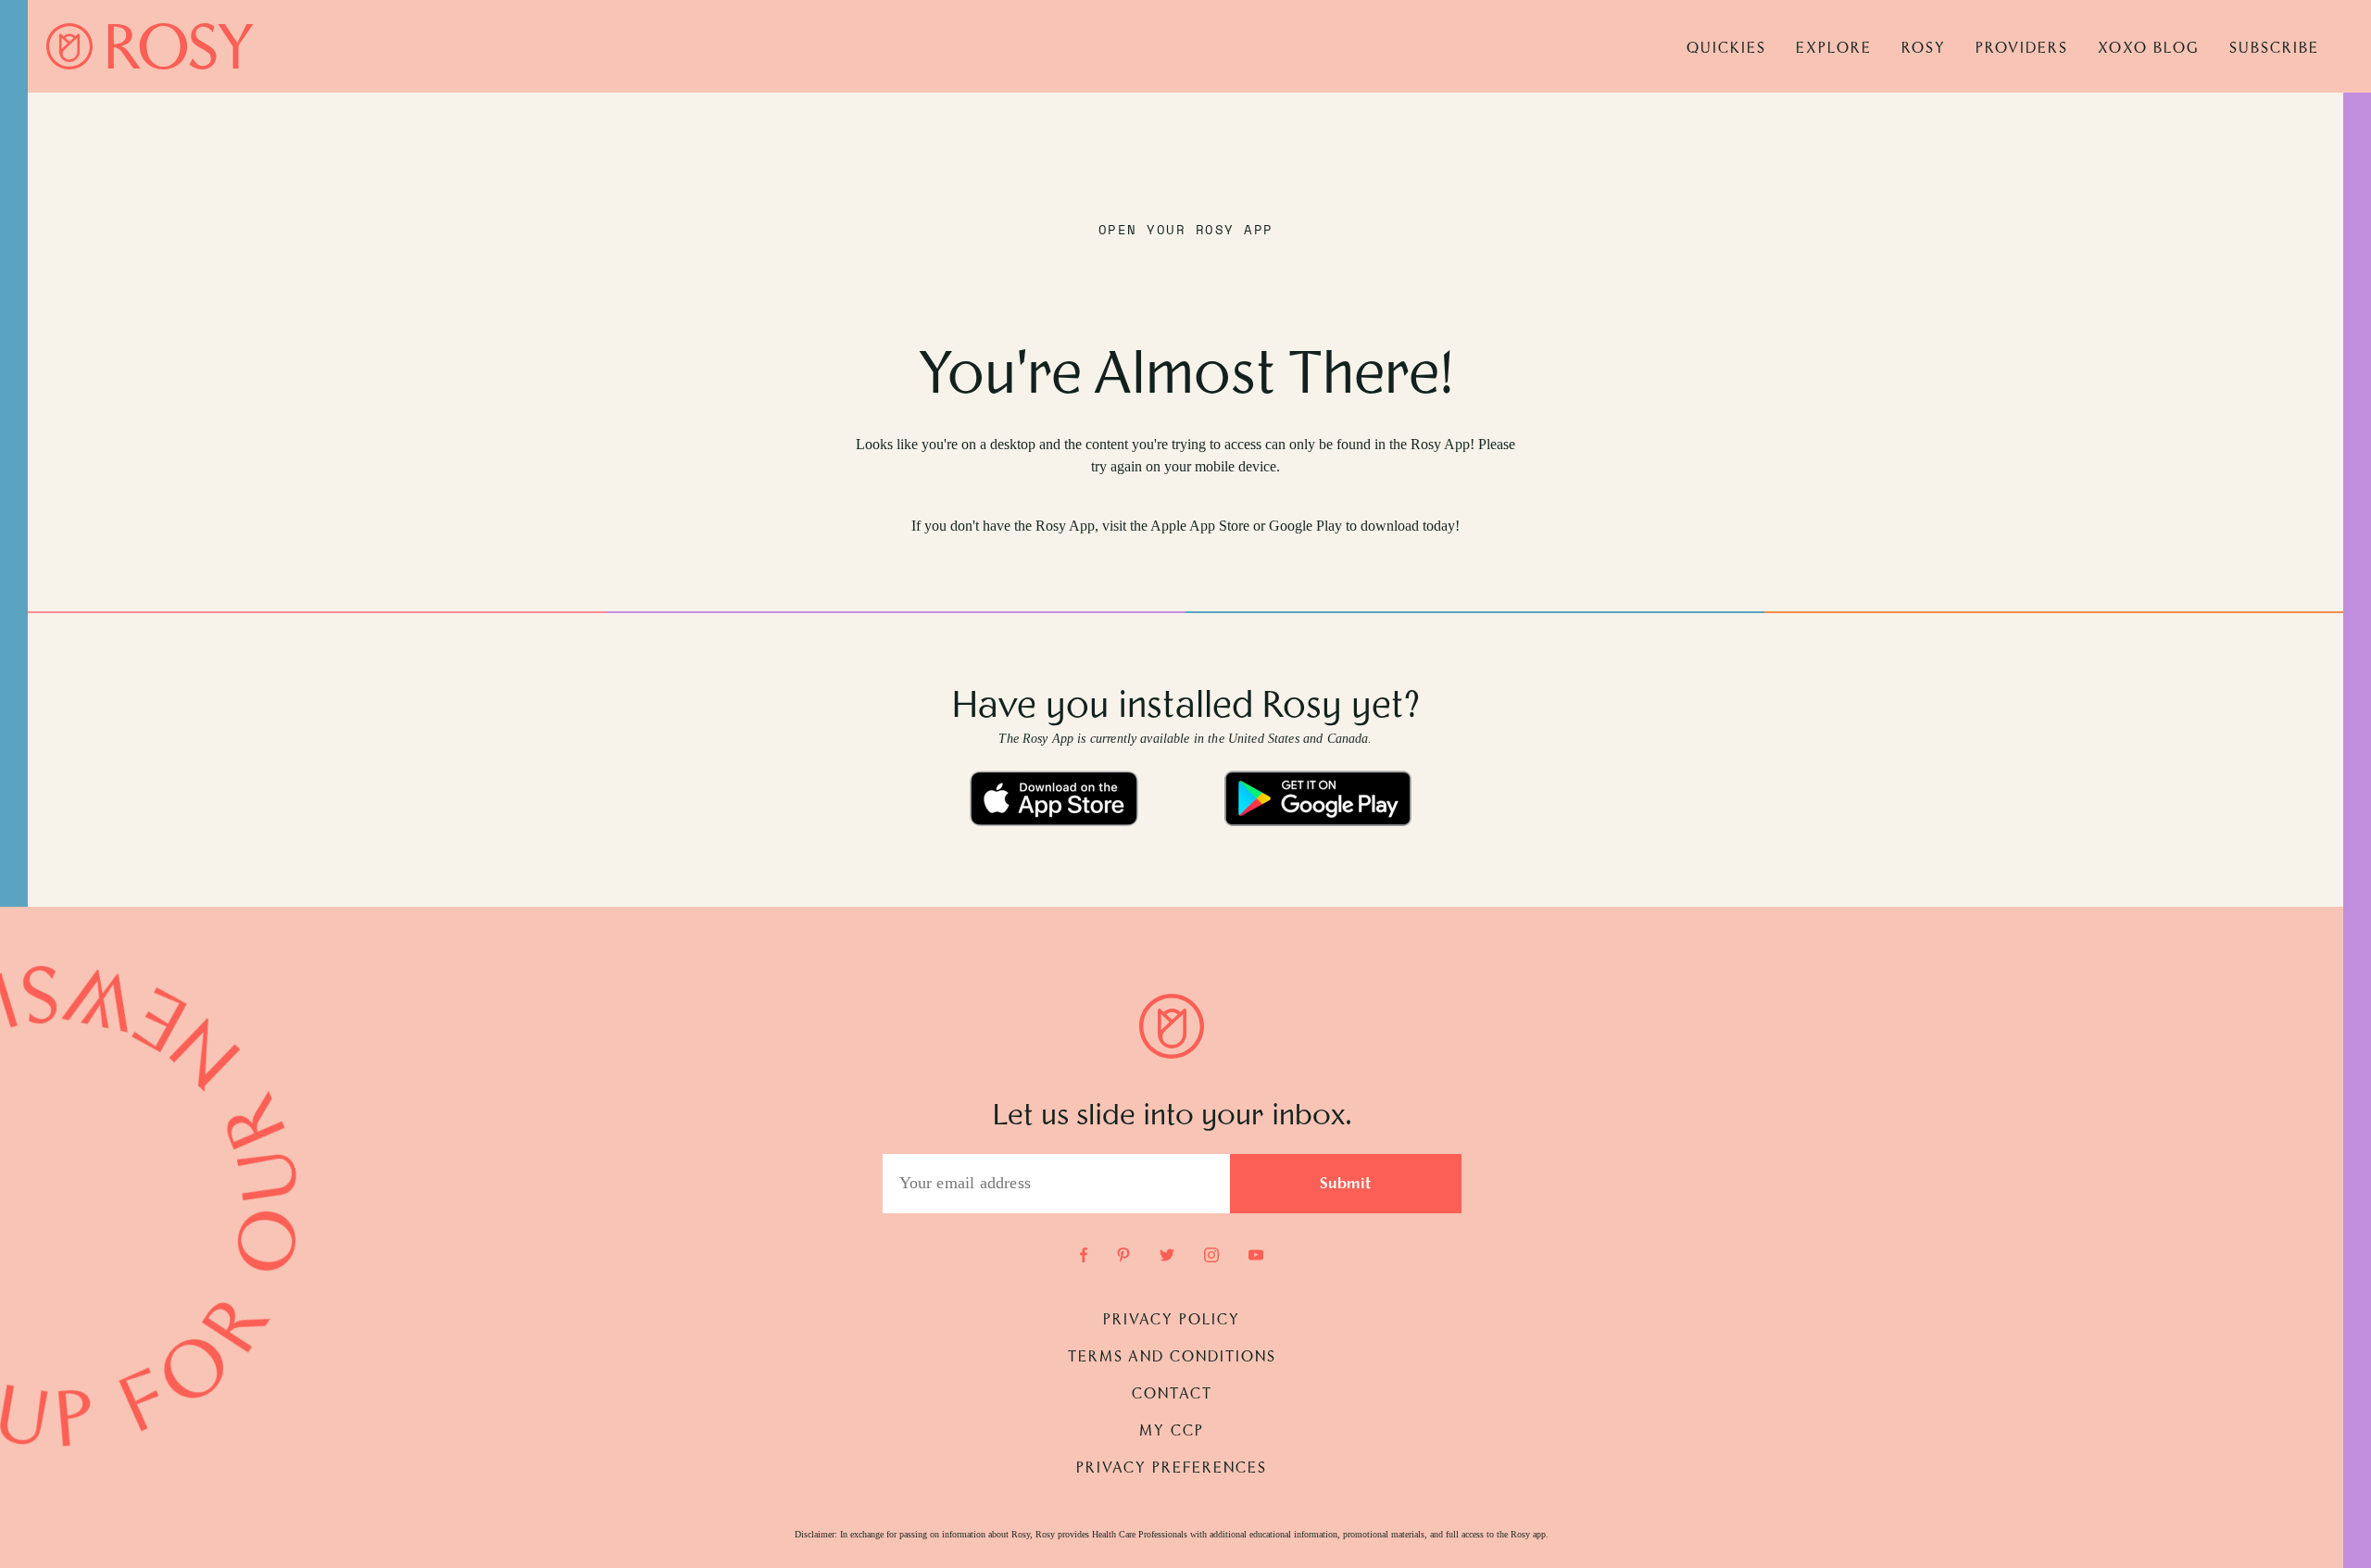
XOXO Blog (2149, 49)
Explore (1834, 49)
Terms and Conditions (1172, 1358)
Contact (1172, 1395)
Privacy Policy (1172, 1321)
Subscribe (2274, 49)
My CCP (1172, 1432)
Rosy (1924, 49)
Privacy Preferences (1172, 1469)
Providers (2022, 49)
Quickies (1726, 49)
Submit (1346, 1185)
